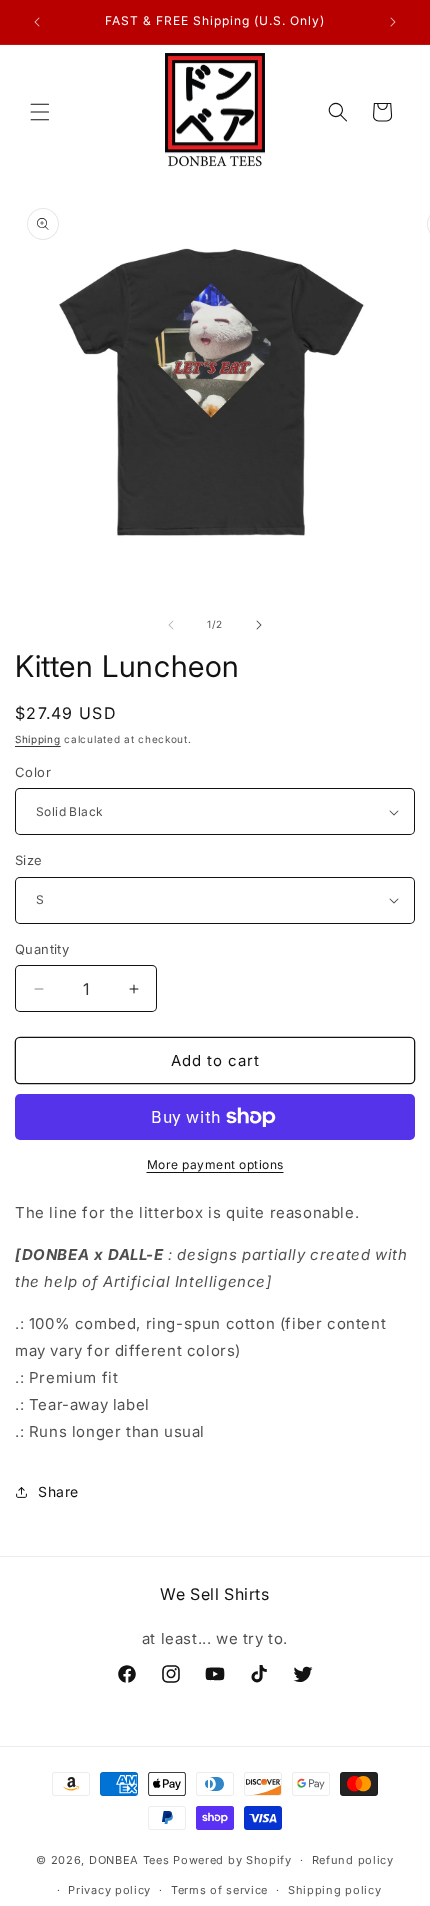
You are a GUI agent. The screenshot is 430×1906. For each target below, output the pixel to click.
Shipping (38, 739)
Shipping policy (335, 1890)
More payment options (215, 1164)
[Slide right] (259, 625)
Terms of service (219, 1890)
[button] (40, 112)
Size (29, 860)
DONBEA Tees (129, 1860)
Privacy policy (109, 1890)
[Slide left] (171, 625)
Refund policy (353, 1860)
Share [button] (58, 1491)
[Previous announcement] (37, 22)
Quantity (42, 949)
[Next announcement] (393, 22)
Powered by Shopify (232, 1860)
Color (33, 772)
